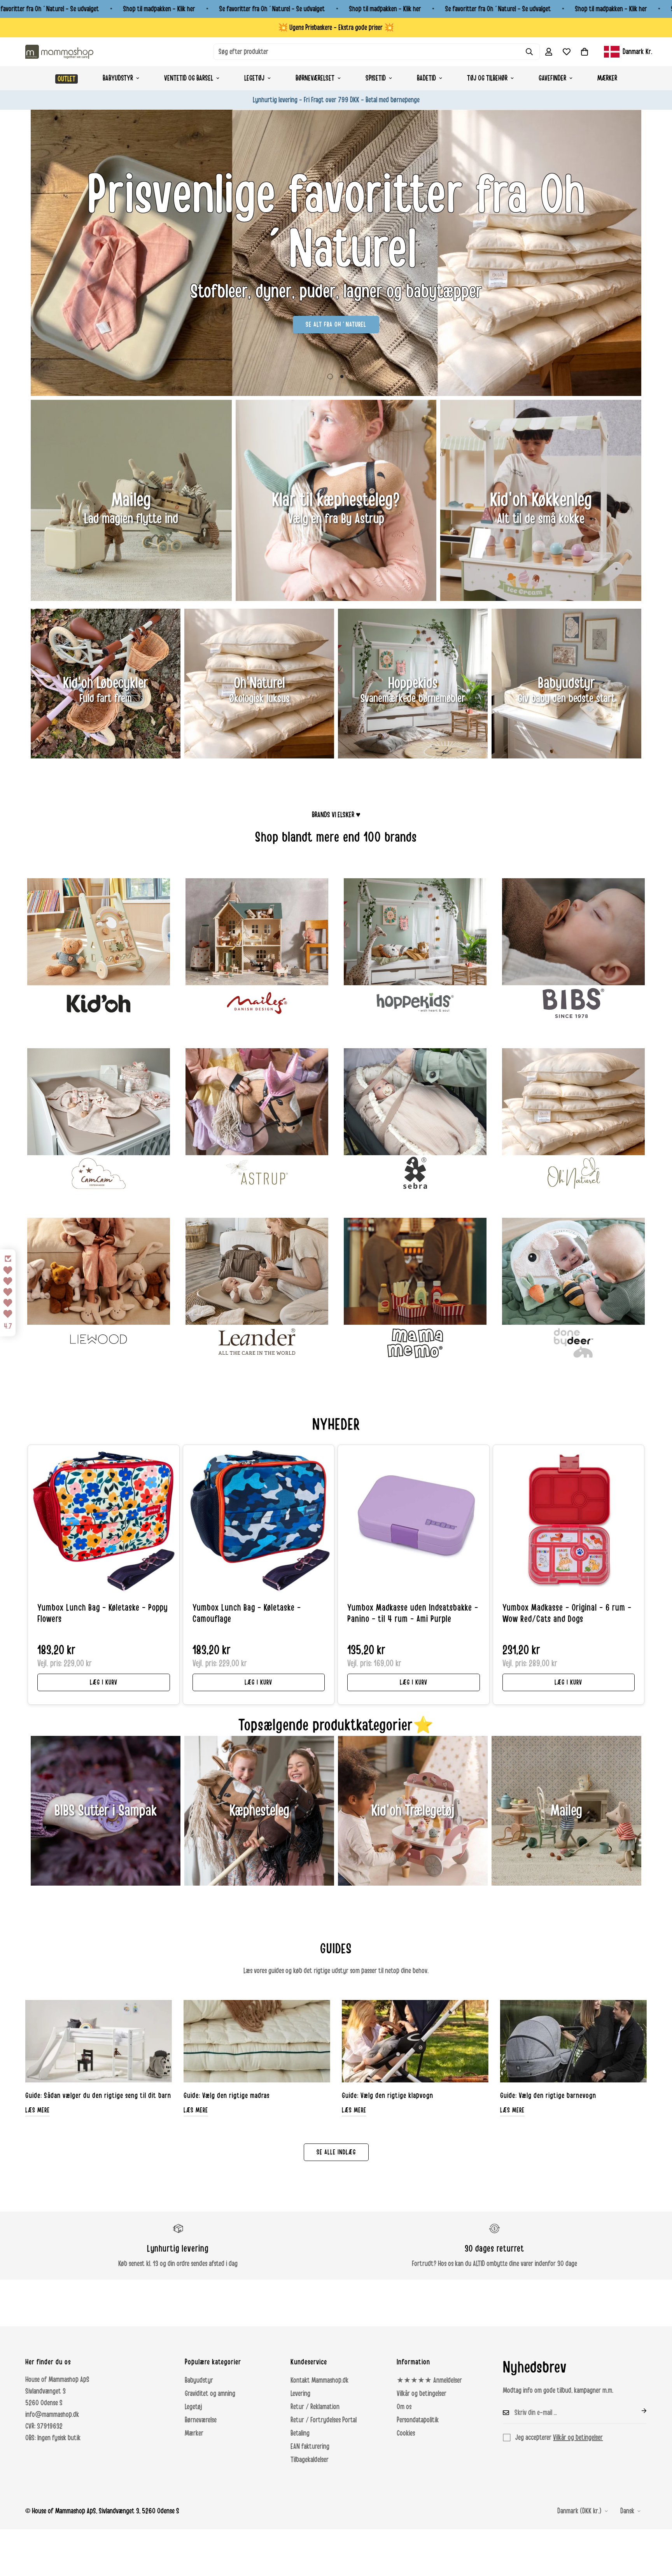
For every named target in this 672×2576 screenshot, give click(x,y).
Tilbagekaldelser (310, 2460)
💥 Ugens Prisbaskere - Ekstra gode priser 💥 (336, 28)
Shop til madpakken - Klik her (159, 9)
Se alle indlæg (336, 2152)
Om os (404, 2407)
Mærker (607, 78)
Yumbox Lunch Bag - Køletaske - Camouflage (247, 1614)
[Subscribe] (638, 2411)
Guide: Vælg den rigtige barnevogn (548, 2096)
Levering (300, 2394)
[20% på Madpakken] (336, 253)
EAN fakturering (310, 2446)
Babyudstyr (118, 78)
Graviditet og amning (210, 2394)
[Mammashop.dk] (59, 52)
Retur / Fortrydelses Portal (324, 2420)
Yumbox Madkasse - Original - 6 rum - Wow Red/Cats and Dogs (567, 1614)
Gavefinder (552, 78)
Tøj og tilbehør (487, 78)
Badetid (426, 78)
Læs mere (38, 2110)
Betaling (300, 2433)
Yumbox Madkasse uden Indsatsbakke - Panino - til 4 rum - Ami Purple (413, 1614)
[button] (584, 52)
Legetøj (254, 78)
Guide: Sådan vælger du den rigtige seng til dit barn (98, 2096)
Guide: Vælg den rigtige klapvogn (388, 2096)
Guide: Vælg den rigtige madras (227, 2096)
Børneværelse (201, 2420)
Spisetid (376, 78)
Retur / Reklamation (315, 2407)
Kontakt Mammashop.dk (319, 2380)
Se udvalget (336, 297)
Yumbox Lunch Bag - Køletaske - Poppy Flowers (102, 1614)
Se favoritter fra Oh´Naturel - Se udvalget (272, 9)
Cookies (406, 2433)
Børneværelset (315, 78)
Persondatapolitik (418, 2420)
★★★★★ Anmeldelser (429, 2380)
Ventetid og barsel (189, 78)
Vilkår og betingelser (422, 2394)
